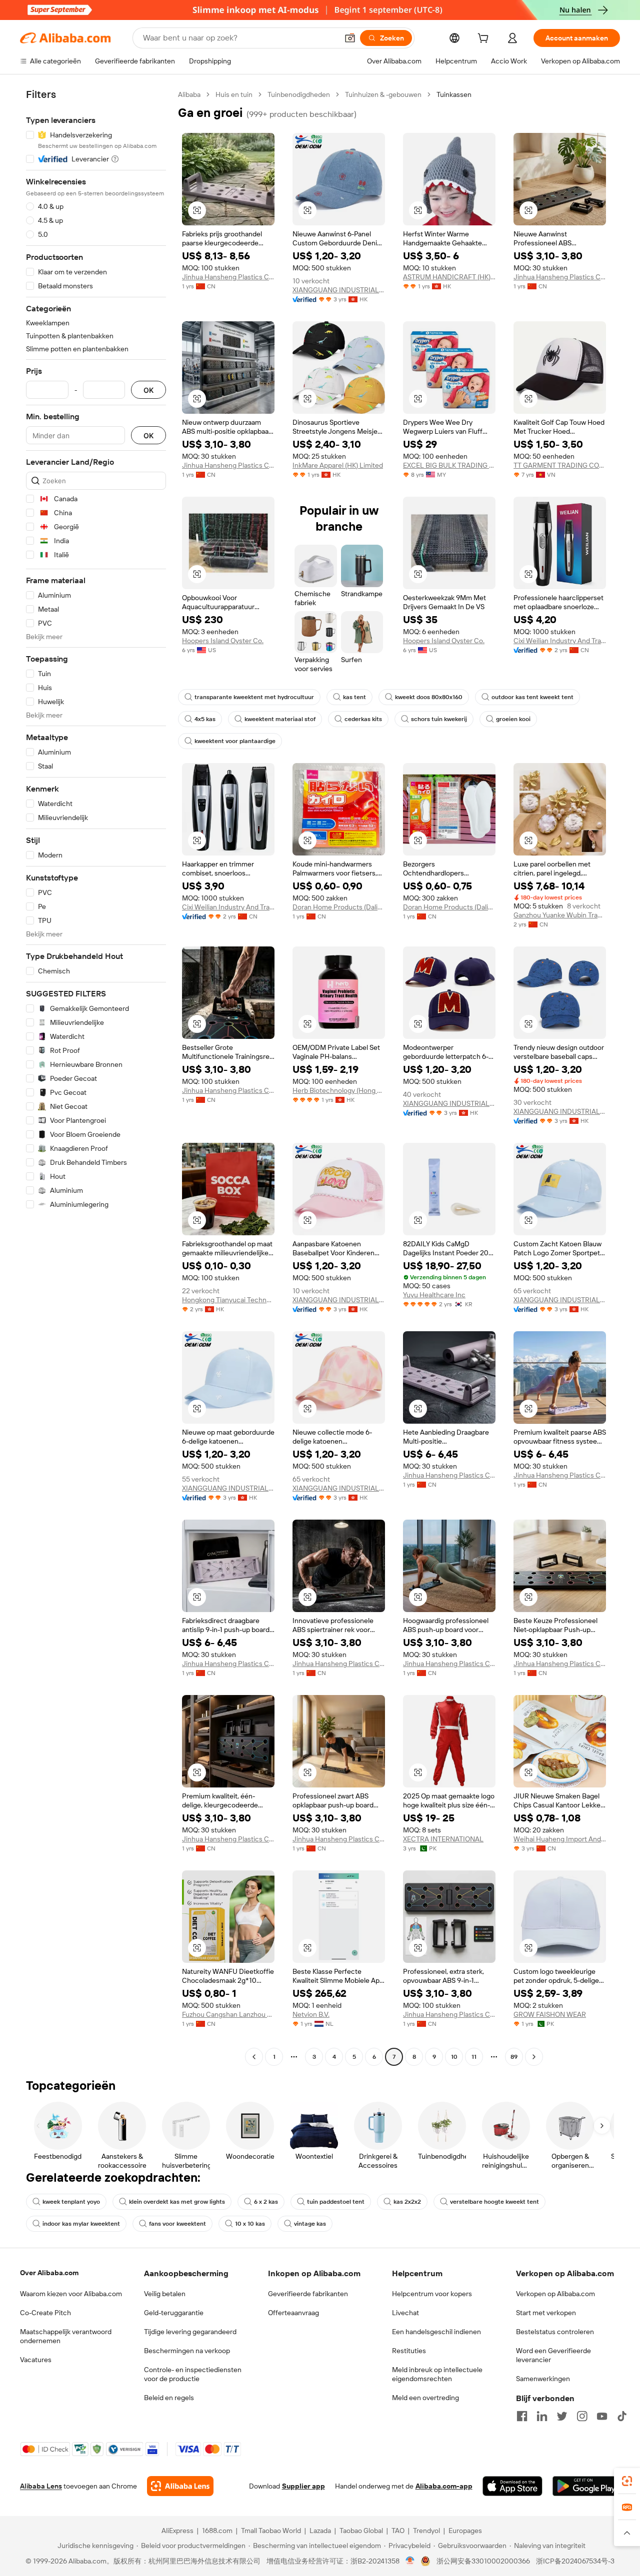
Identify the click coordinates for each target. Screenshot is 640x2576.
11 (474, 2057)
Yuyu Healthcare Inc (434, 1295)
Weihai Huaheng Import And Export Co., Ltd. (560, 1839)
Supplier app (303, 2486)
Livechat (405, 2313)
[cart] (485, 39)
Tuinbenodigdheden (299, 94)
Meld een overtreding (425, 2398)
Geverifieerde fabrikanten (308, 2294)
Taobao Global (361, 2531)
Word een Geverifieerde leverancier (553, 2355)
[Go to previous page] (254, 2057)
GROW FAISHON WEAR (550, 2014)
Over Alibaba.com (49, 2273)
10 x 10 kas (250, 2224)
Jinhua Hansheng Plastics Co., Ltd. (228, 277)
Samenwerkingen (543, 2379)
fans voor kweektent (177, 2224)
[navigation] (96, 1077)
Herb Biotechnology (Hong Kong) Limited (339, 1090)
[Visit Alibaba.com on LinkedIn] (542, 2416)
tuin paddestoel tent (336, 2202)
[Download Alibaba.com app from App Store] (512, 2486)
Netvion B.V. (311, 2014)
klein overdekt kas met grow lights (177, 2202)
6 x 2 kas (266, 2202)
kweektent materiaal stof (280, 719)
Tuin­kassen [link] (454, 94)
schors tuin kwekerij (439, 719)
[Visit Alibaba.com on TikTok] (622, 2416)
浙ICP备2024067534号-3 (575, 2561)
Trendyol (426, 2531)
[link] (627, 2481)
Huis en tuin (234, 94)
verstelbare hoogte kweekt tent (494, 2202)
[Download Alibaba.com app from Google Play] (586, 2486)
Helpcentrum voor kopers (432, 2294)
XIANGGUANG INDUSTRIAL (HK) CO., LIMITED (339, 290)
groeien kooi (513, 719)
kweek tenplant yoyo (71, 2202)
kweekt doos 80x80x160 (429, 697)
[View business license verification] (410, 2561)
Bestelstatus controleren (555, 2332)
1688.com (217, 2531)
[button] (350, 38)
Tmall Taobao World (271, 2531)
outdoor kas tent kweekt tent (532, 697)
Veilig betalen (165, 2294)
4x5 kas (205, 719)
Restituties (409, 2351)
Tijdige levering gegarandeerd (190, 2332)
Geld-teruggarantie (174, 2313)
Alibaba (189, 94)
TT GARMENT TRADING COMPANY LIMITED (560, 465)
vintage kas (310, 2224)
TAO (398, 2531)
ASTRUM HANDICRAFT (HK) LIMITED (449, 277)
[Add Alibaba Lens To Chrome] (180, 2486)
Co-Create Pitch (45, 2313)
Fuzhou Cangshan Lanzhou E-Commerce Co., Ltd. (228, 2014)
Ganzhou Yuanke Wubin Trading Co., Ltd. (560, 915)
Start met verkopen (546, 2313)
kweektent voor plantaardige (235, 741)
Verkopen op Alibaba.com (555, 2294)
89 (514, 2057)
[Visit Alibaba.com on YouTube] (602, 2416)
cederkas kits (363, 719)
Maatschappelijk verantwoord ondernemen (66, 2336)
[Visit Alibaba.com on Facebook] (522, 2416)
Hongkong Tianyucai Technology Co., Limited (228, 1300)
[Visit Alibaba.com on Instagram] (582, 2416)
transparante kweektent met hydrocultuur (254, 697)
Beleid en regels (169, 2398)
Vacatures (36, 2360)
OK (148, 390)
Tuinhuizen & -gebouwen (383, 94)
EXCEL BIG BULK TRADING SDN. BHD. (449, 465)
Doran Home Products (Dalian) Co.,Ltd (339, 907)
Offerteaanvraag (293, 2313)
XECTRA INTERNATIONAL (443, 1839)
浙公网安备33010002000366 (483, 2561)
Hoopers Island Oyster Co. (223, 641)
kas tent (354, 697)
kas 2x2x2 (407, 2202)
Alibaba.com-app (444, 2486)
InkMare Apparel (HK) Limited (338, 465)
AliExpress (177, 2531)
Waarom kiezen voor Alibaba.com (71, 2294)
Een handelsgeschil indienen (436, 2332)
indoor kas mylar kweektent (81, 2224)
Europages (465, 2531)
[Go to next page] (534, 2057)
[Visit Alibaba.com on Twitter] (562, 2416)
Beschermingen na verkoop (187, 2351)
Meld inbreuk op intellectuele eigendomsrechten (437, 2374)
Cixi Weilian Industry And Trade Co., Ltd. (560, 641)
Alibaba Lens (41, 2486)
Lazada (320, 2531)
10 (454, 2057)
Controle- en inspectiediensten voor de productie (193, 2374)
